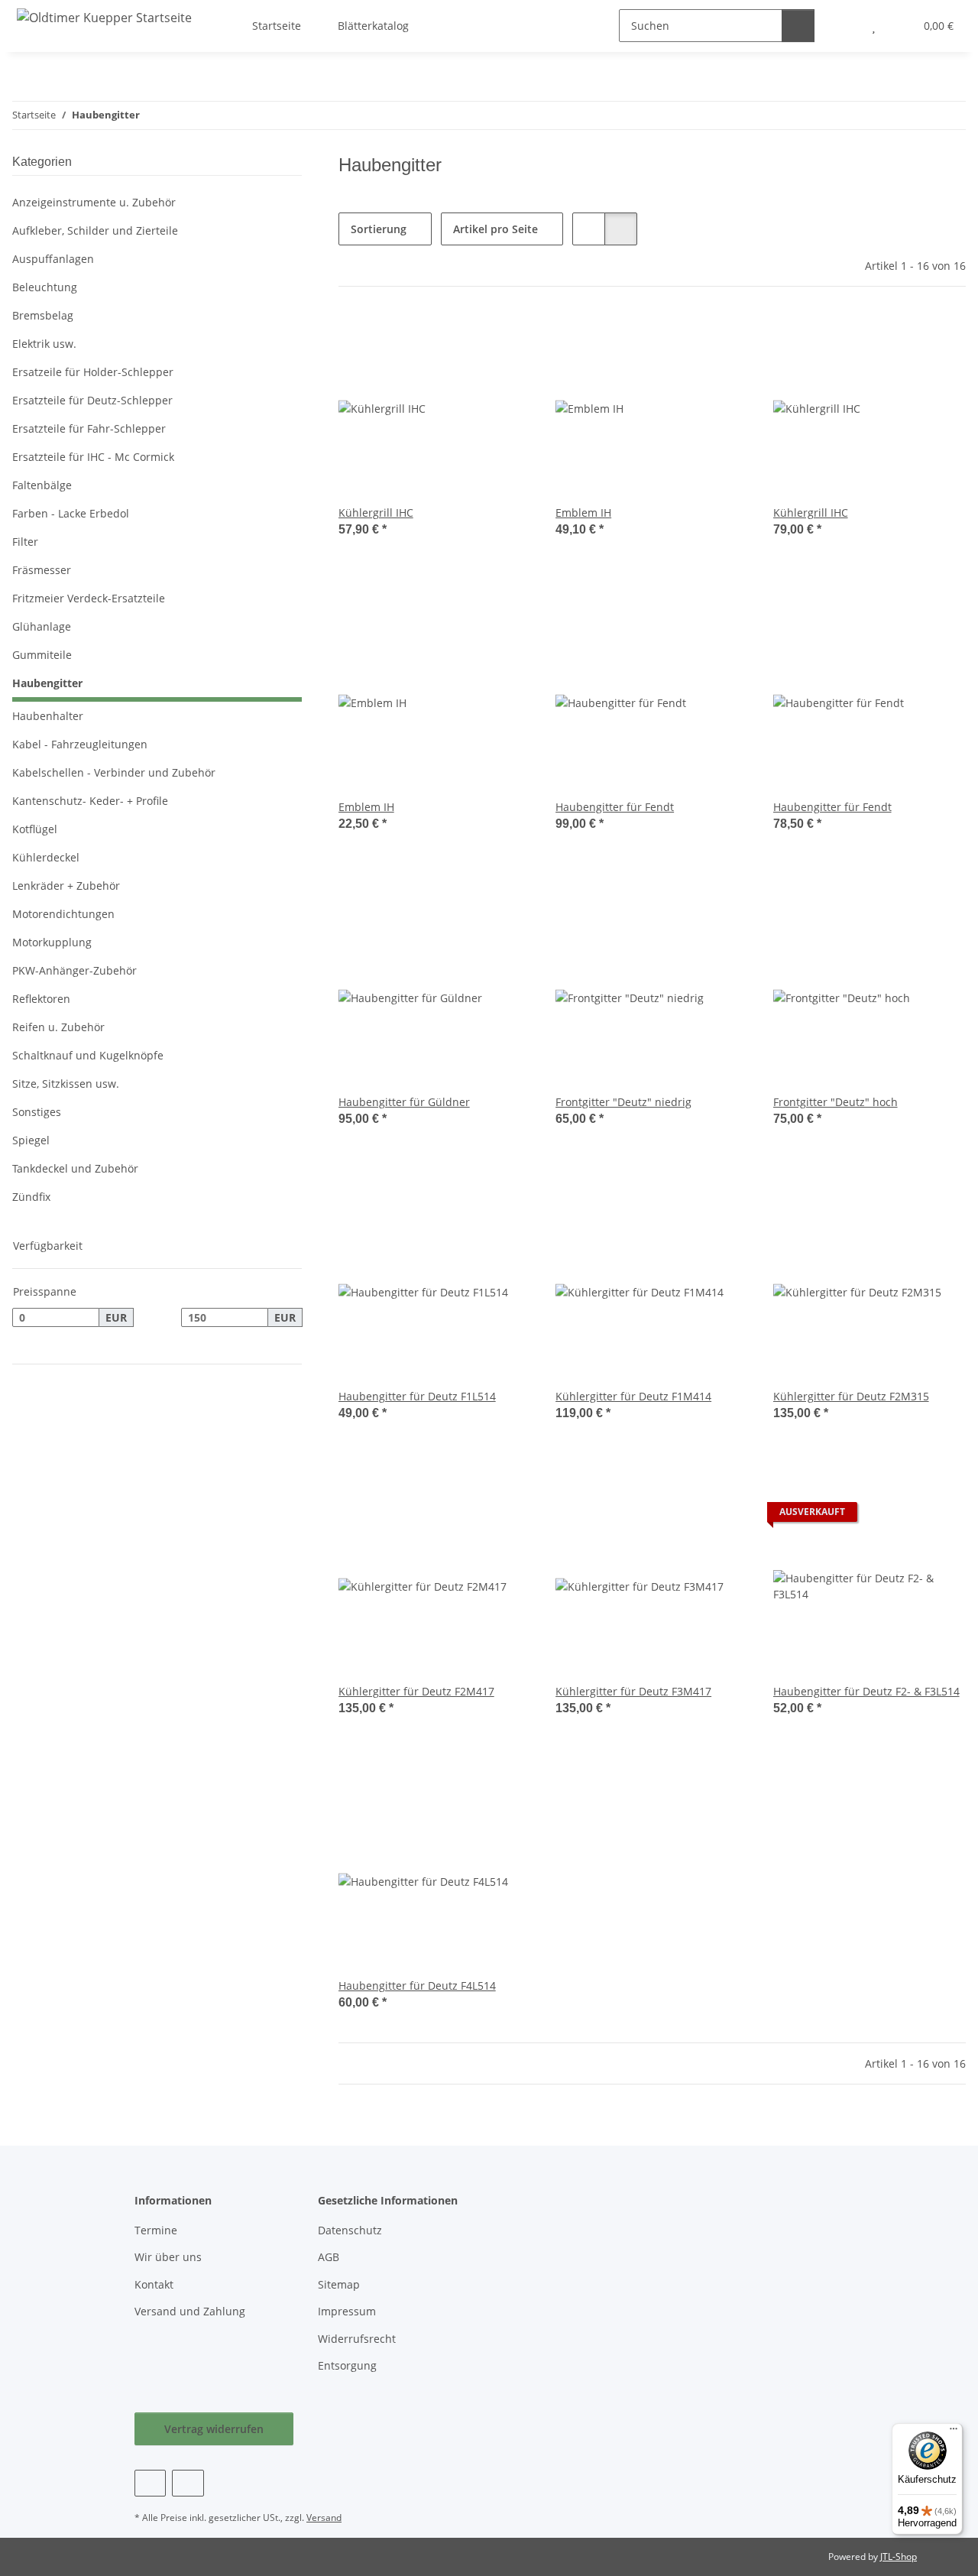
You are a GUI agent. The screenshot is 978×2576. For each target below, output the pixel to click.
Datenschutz (350, 2230)
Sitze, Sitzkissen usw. (66, 1084)
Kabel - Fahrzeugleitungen (80, 744)
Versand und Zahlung (190, 2311)
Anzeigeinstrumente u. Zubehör (94, 202)
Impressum (347, 2311)
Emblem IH (583, 513)
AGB (329, 2257)
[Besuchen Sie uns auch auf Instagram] (188, 2483)
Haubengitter (47, 683)
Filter (25, 542)
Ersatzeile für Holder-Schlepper (93, 372)
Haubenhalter (48, 716)
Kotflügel (35, 829)
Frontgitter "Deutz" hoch (836, 1102)
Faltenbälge (42, 485)
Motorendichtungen (63, 914)
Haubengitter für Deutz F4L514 (417, 1986)
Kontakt (154, 2284)
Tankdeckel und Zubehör (75, 1168)
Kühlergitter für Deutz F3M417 (633, 1691)
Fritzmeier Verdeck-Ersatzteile (89, 598)
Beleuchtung (45, 287)
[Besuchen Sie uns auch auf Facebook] (150, 2483)
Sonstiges (37, 1112)
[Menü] (954, 2432)
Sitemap (339, 2284)
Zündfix (31, 1197)
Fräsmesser (42, 570)
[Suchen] (798, 26)
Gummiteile (42, 655)
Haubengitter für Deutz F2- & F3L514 (866, 1691)
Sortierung (379, 229)
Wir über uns (168, 2257)
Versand (324, 2518)
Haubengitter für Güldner (404, 1102)
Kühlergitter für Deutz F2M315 (851, 1396)
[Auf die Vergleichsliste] (465, 337)
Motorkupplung (52, 942)
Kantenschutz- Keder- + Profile (90, 801)
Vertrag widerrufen (214, 2429)
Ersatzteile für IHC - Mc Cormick (93, 457)
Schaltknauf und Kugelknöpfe (88, 1055)
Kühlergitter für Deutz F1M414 (633, 1396)
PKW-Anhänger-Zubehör (74, 970)
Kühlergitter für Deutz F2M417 (416, 1691)
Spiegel (31, 1140)
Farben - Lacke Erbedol (71, 513)
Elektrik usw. (44, 344)
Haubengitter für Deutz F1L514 (417, 1396)
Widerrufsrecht (357, 2339)
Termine (156, 2230)
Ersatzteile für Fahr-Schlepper (89, 428)
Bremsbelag (43, 315)
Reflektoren (41, 999)
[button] (589, 229)
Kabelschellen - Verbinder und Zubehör (114, 772)
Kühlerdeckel (46, 857)
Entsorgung (347, 2365)
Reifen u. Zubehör (58, 1027)
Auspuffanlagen (53, 259)
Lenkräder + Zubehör (66, 886)
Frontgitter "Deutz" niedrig (623, 1102)
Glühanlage (42, 626)
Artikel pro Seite (495, 229)
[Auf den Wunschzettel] (505, 337)
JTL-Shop (899, 2557)
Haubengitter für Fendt (615, 807)
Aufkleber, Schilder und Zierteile (95, 230)
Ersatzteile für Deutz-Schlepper (92, 400)
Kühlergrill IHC (376, 513)
